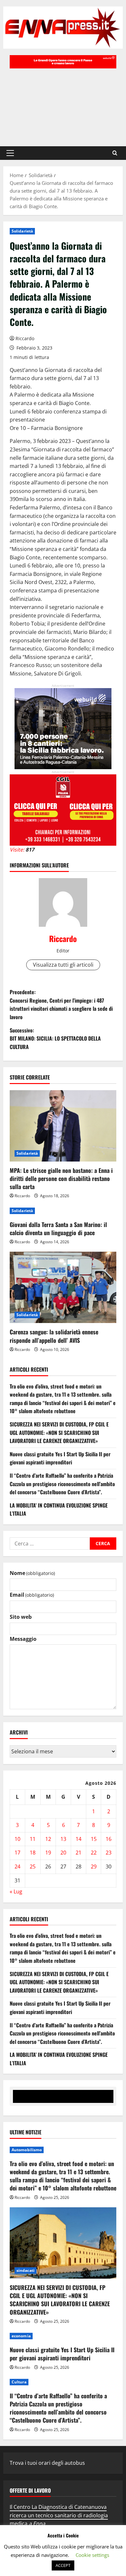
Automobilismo (27, 2150)
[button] (10, 153)
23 (109, 1853)
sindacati (26, 2270)
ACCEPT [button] (63, 2565)
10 (17, 1839)
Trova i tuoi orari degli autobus (47, 2463)
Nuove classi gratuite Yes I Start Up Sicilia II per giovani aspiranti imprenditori (60, 1458)
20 (63, 1853)
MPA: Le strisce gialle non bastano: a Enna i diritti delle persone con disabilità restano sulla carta (61, 1178)
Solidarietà (22, 231)
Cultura (19, 2382)
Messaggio (23, 1639)
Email (32, 1595)
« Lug (16, 1891)
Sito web (21, 1617)
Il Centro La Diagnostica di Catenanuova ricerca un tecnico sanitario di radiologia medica (59, 2515)
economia (21, 2336)
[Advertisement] (63, 104)
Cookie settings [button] (92, 2555)
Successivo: (55, 1038)
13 (63, 1839)
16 (109, 1839)
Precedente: (61, 1004)
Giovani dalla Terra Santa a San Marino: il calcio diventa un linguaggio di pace (58, 1228)
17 (17, 1853)
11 (33, 1839)
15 (94, 1839)
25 (33, 1866)
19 (48, 1853)
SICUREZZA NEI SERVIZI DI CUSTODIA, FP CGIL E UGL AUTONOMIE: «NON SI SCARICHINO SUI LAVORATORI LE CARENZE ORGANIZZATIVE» (59, 1432)
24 (17, 1866)
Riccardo (25, 338)
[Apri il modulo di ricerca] (115, 153)
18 (33, 1853)
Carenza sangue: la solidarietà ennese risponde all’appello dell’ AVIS (54, 1336)
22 (94, 1853)
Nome (32, 1573)
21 (79, 1853)
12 (48, 1839)
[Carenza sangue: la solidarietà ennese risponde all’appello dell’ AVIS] (63, 1287)
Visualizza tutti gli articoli (63, 965)
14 (79, 1839)
